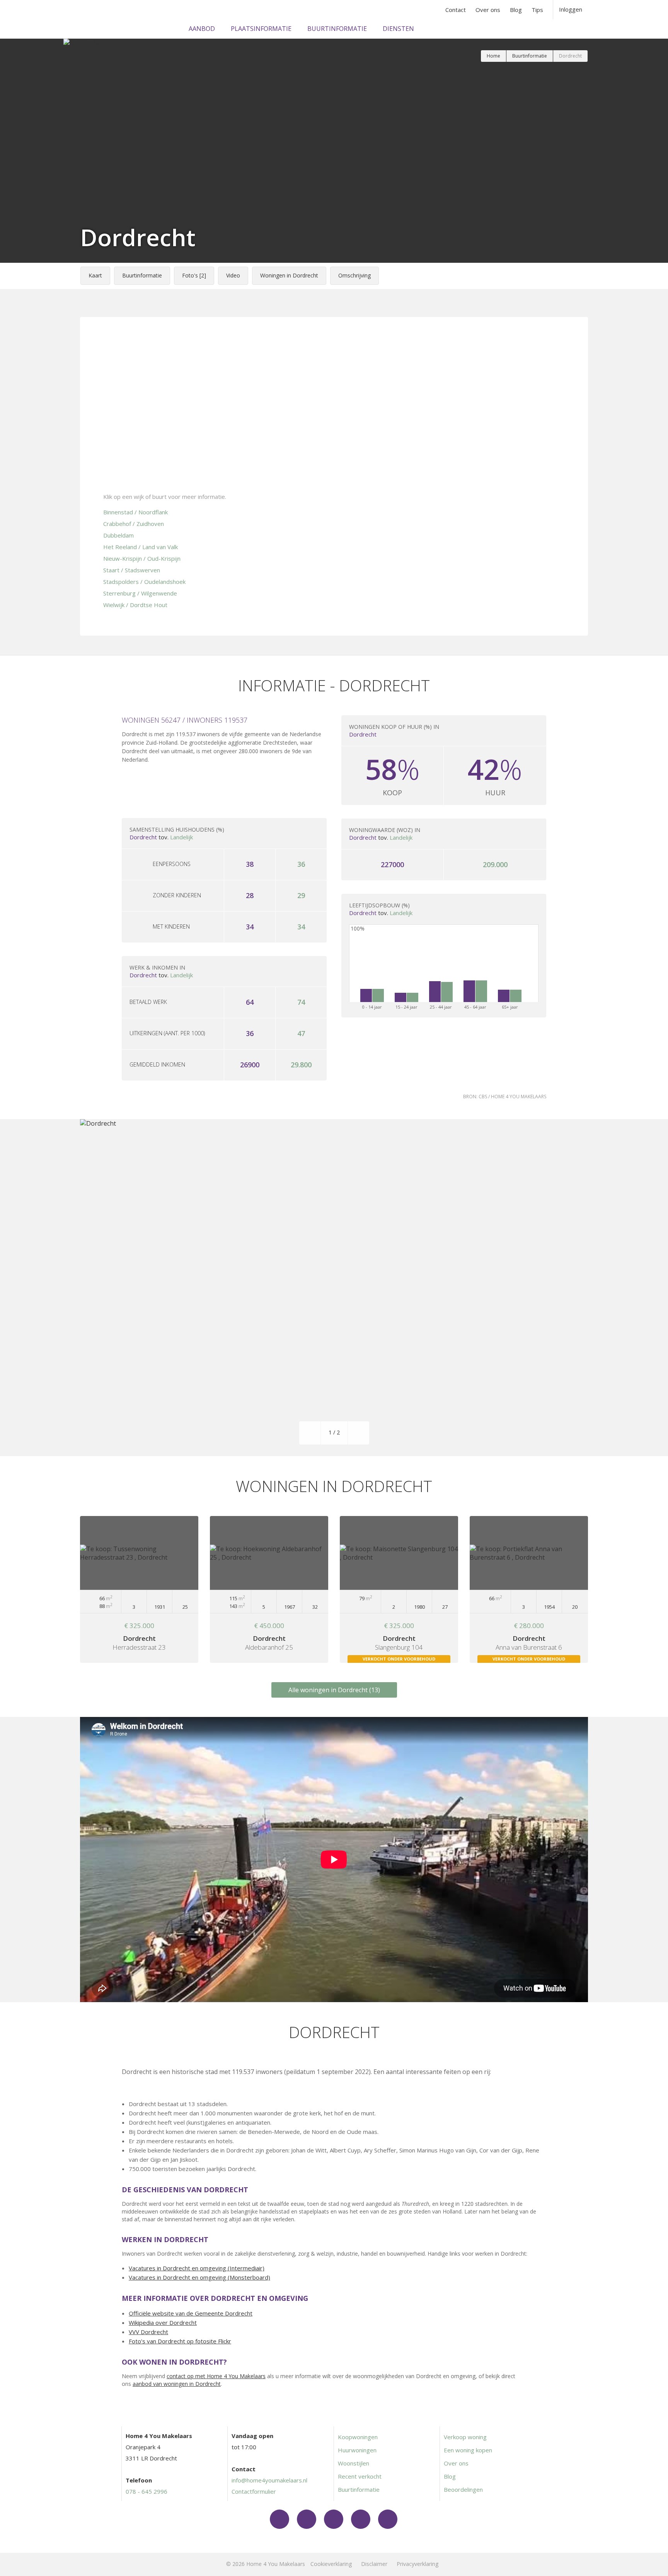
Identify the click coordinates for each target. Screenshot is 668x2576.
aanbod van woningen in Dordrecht (177, 2384)
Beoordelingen (463, 2489)
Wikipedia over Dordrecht (163, 2322)
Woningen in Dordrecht (289, 275)
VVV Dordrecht (148, 2332)
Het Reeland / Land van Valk (141, 547)
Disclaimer (374, 2564)
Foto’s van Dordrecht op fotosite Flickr (180, 2341)
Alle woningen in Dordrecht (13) (334, 1690)
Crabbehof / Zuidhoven (134, 524)
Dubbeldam (118, 535)
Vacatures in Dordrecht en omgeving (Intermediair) (197, 2268)
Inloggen (571, 9)
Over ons (488, 10)
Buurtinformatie (337, 29)
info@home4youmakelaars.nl (269, 2480)
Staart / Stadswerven (132, 570)
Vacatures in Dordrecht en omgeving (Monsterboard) (199, 2277)
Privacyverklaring (417, 2564)
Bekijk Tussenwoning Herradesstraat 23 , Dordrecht (139, 1589)
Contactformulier (254, 2491)
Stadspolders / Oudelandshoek (144, 582)
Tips (537, 10)
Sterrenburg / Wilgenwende (140, 593)
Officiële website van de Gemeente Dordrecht (191, 2313)
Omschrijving (354, 275)
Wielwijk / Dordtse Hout (135, 605)
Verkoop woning (465, 2437)
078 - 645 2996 (147, 2491)
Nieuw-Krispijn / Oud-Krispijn (142, 558)
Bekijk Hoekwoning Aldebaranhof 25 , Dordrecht (269, 1589)
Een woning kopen (468, 2450)
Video (233, 275)
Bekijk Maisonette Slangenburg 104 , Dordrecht (399, 1589)
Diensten (398, 29)
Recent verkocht (360, 2476)
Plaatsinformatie (261, 29)
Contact (456, 10)
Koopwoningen (358, 2437)
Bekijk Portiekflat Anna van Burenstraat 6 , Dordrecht (529, 1589)
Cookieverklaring (331, 2564)
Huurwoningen (357, 2450)
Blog (516, 10)
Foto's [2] (194, 275)
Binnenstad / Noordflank (135, 512)
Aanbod (202, 29)
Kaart (95, 275)
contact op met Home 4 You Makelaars (216, 2376)
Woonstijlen (354, 2463)
